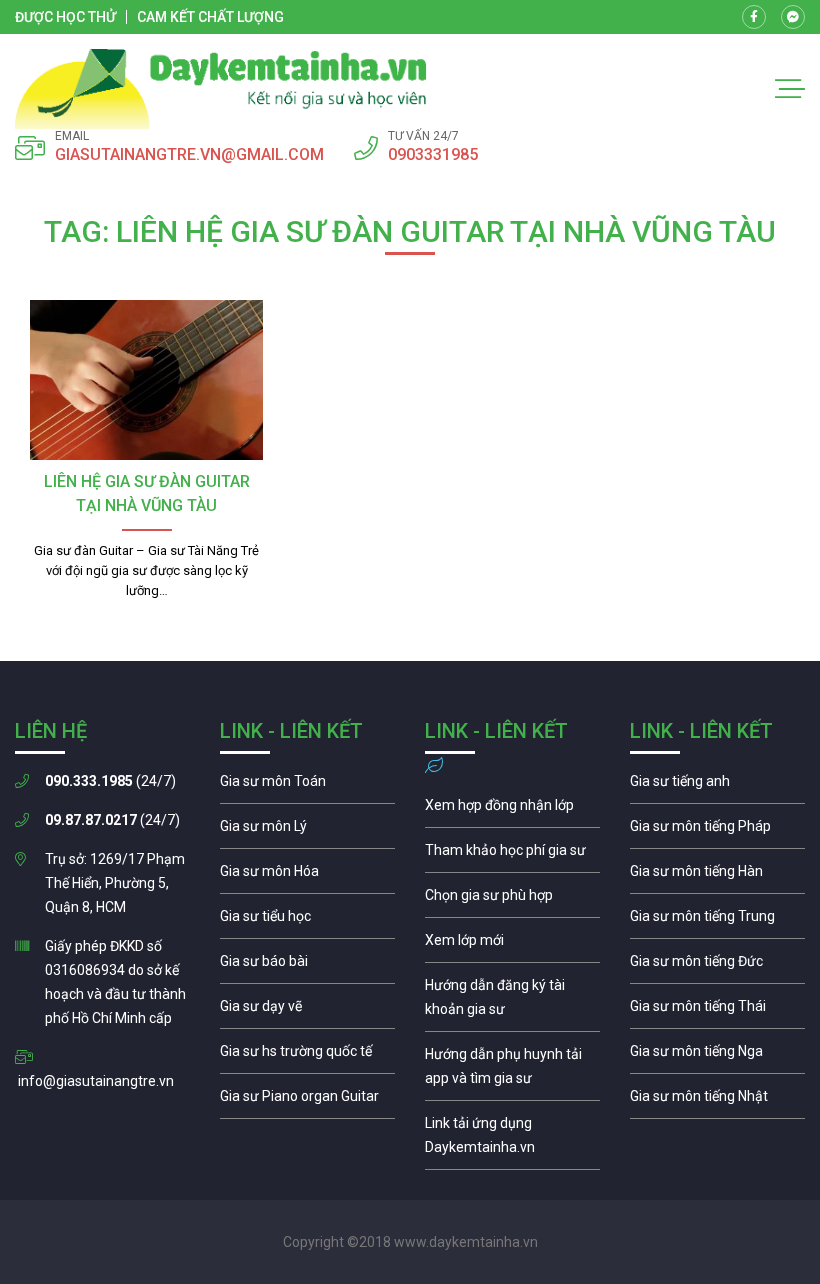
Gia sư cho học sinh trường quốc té (307, 1056)
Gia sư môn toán (307, 786)
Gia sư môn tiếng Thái (717, 1011)
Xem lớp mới (512, 945)
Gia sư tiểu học (307, 921)
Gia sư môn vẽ (307, 1011)
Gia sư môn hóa (307, 876)
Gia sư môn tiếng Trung (717, 921)
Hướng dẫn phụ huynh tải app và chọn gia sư (512, 1071)
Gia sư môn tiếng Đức (717, 966)
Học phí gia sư (512, 855)
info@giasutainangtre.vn (96, 1081)
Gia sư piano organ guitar (307, 1101)
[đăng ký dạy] (221, 89)
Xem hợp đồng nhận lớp (512, 810)
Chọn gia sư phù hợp (512, 900)
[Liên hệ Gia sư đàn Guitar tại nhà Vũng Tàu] (146, 380)
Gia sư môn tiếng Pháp (717, 831)
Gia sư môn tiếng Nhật (717, 1101)
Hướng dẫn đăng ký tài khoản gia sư (512, 1002)
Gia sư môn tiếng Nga (512, 1140)
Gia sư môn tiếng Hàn (717, 876)
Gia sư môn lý (307, 831)
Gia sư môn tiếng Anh (717, 786)
